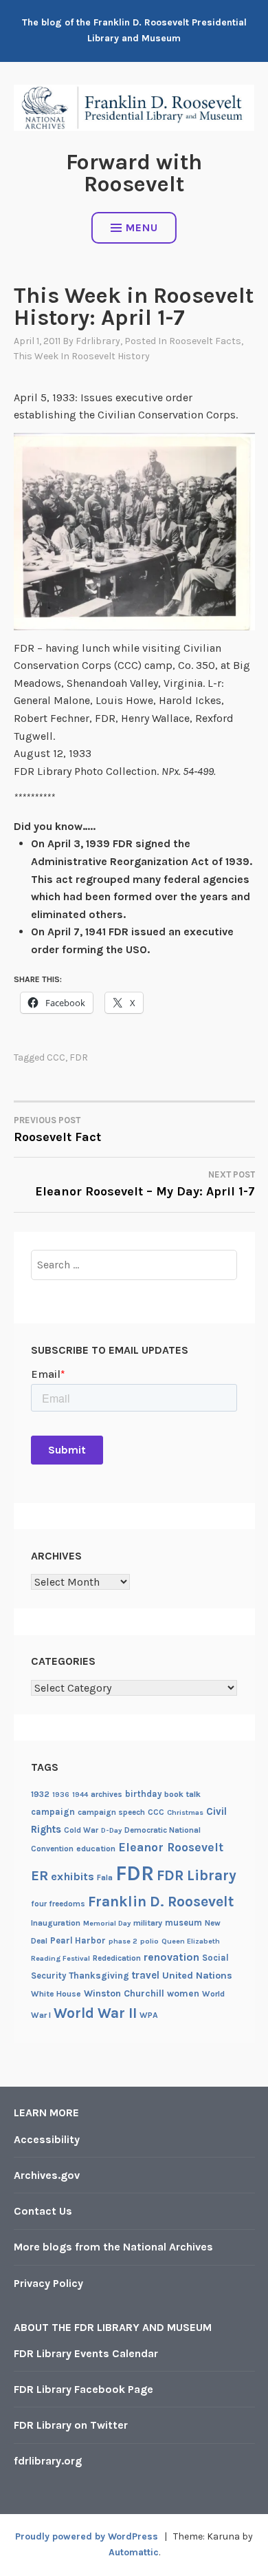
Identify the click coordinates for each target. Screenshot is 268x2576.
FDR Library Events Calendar (86, 2353)
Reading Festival (60, 1958)
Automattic (134, 2552)
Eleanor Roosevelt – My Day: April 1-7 (145, 1184)
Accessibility (47, 2139)
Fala (105, 1877)
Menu (142, 227)
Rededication (117, 1958)
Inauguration (56, 1923)
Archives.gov (47, 2175)
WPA (149, 2015)
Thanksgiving (99, 1976)
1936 (61, 1795)
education (96, 1849)
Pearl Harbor (78, 1940)
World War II (95, 2013)
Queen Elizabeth (191, 1941)
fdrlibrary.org (48, 2461)
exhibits (72, 1876)
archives (107, 1794)
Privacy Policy (48, 2283)
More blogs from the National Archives (113, 2247)
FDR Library (197, 1875)
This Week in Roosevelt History (82, 356)
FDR (79, 1057)
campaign (53, 1812)
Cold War (81, 1830)
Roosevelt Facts (205, 341)
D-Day (111, 1830)
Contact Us (43, 2211)
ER (40, 1875)
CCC (56, 1057)
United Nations (197, 1976)
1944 (80, 1795)
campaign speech (111, 1812)
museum (183, 1923)
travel (146, 1975)
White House (56, 1994)
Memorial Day (107, 1923)
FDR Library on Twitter (71, 2425)
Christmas (185, 1812)
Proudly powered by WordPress (87, 2536)
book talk (182, 1794)
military (148, 1923)
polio (149, 1941)
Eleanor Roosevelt (171, 1847)
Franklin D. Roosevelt (161, 1901)
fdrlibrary (98, 341)
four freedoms (58, 1904)
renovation (171, 1957)
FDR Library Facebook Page (83, 2389)
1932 (40, 1794)
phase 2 (123, 1941)
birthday (143, 1794)
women (183, 1993)
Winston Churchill (124, 1993)
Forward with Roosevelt (134, 173)
